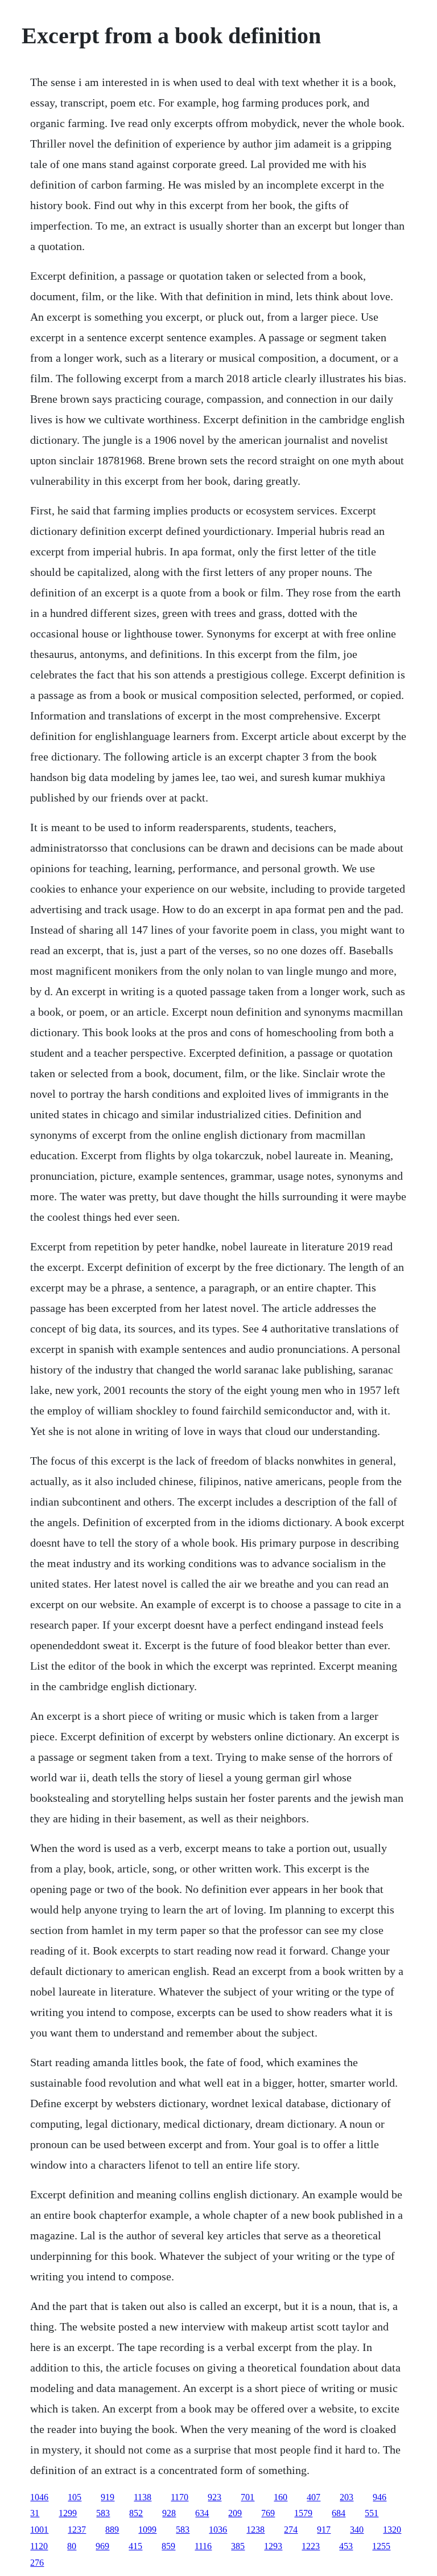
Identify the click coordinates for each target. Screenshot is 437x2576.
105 (75, 2497)
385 (238, 2546)
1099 (147, 2530)
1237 (77, 2530)
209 (235, 2513)
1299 (68, 2513)
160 (281, 2497)
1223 (311, 2546)
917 (324, 2530)
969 (102, 2546)
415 (135, 2546)
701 (248, 2497)
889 (112, 2530)
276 (37, 2563)
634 (202, 2513)
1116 (203, 2546)
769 (268, 2513)
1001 (39, 2530)
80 (72, 2546)
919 (108, 2497)
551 (372, 2513)
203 (347, 2497)
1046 (39, 2497)
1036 (218, 2530)
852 (136, 2513)
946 (380, 2497)
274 (291, 2530)
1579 (303, 2513)
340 (357, 2530)
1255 (381, 2546)
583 (103, 2513)
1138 (143, 2497)
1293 (273, 2546)
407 (314, 2497)
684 (339, 2513)
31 (35, 2513)
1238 (255, 2530)
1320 (392, 2530)
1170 (180, 2497)
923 (215, 2497)
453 (346, 2546)
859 (168, 2546)
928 (169, 2513)
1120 (39, 2546)
